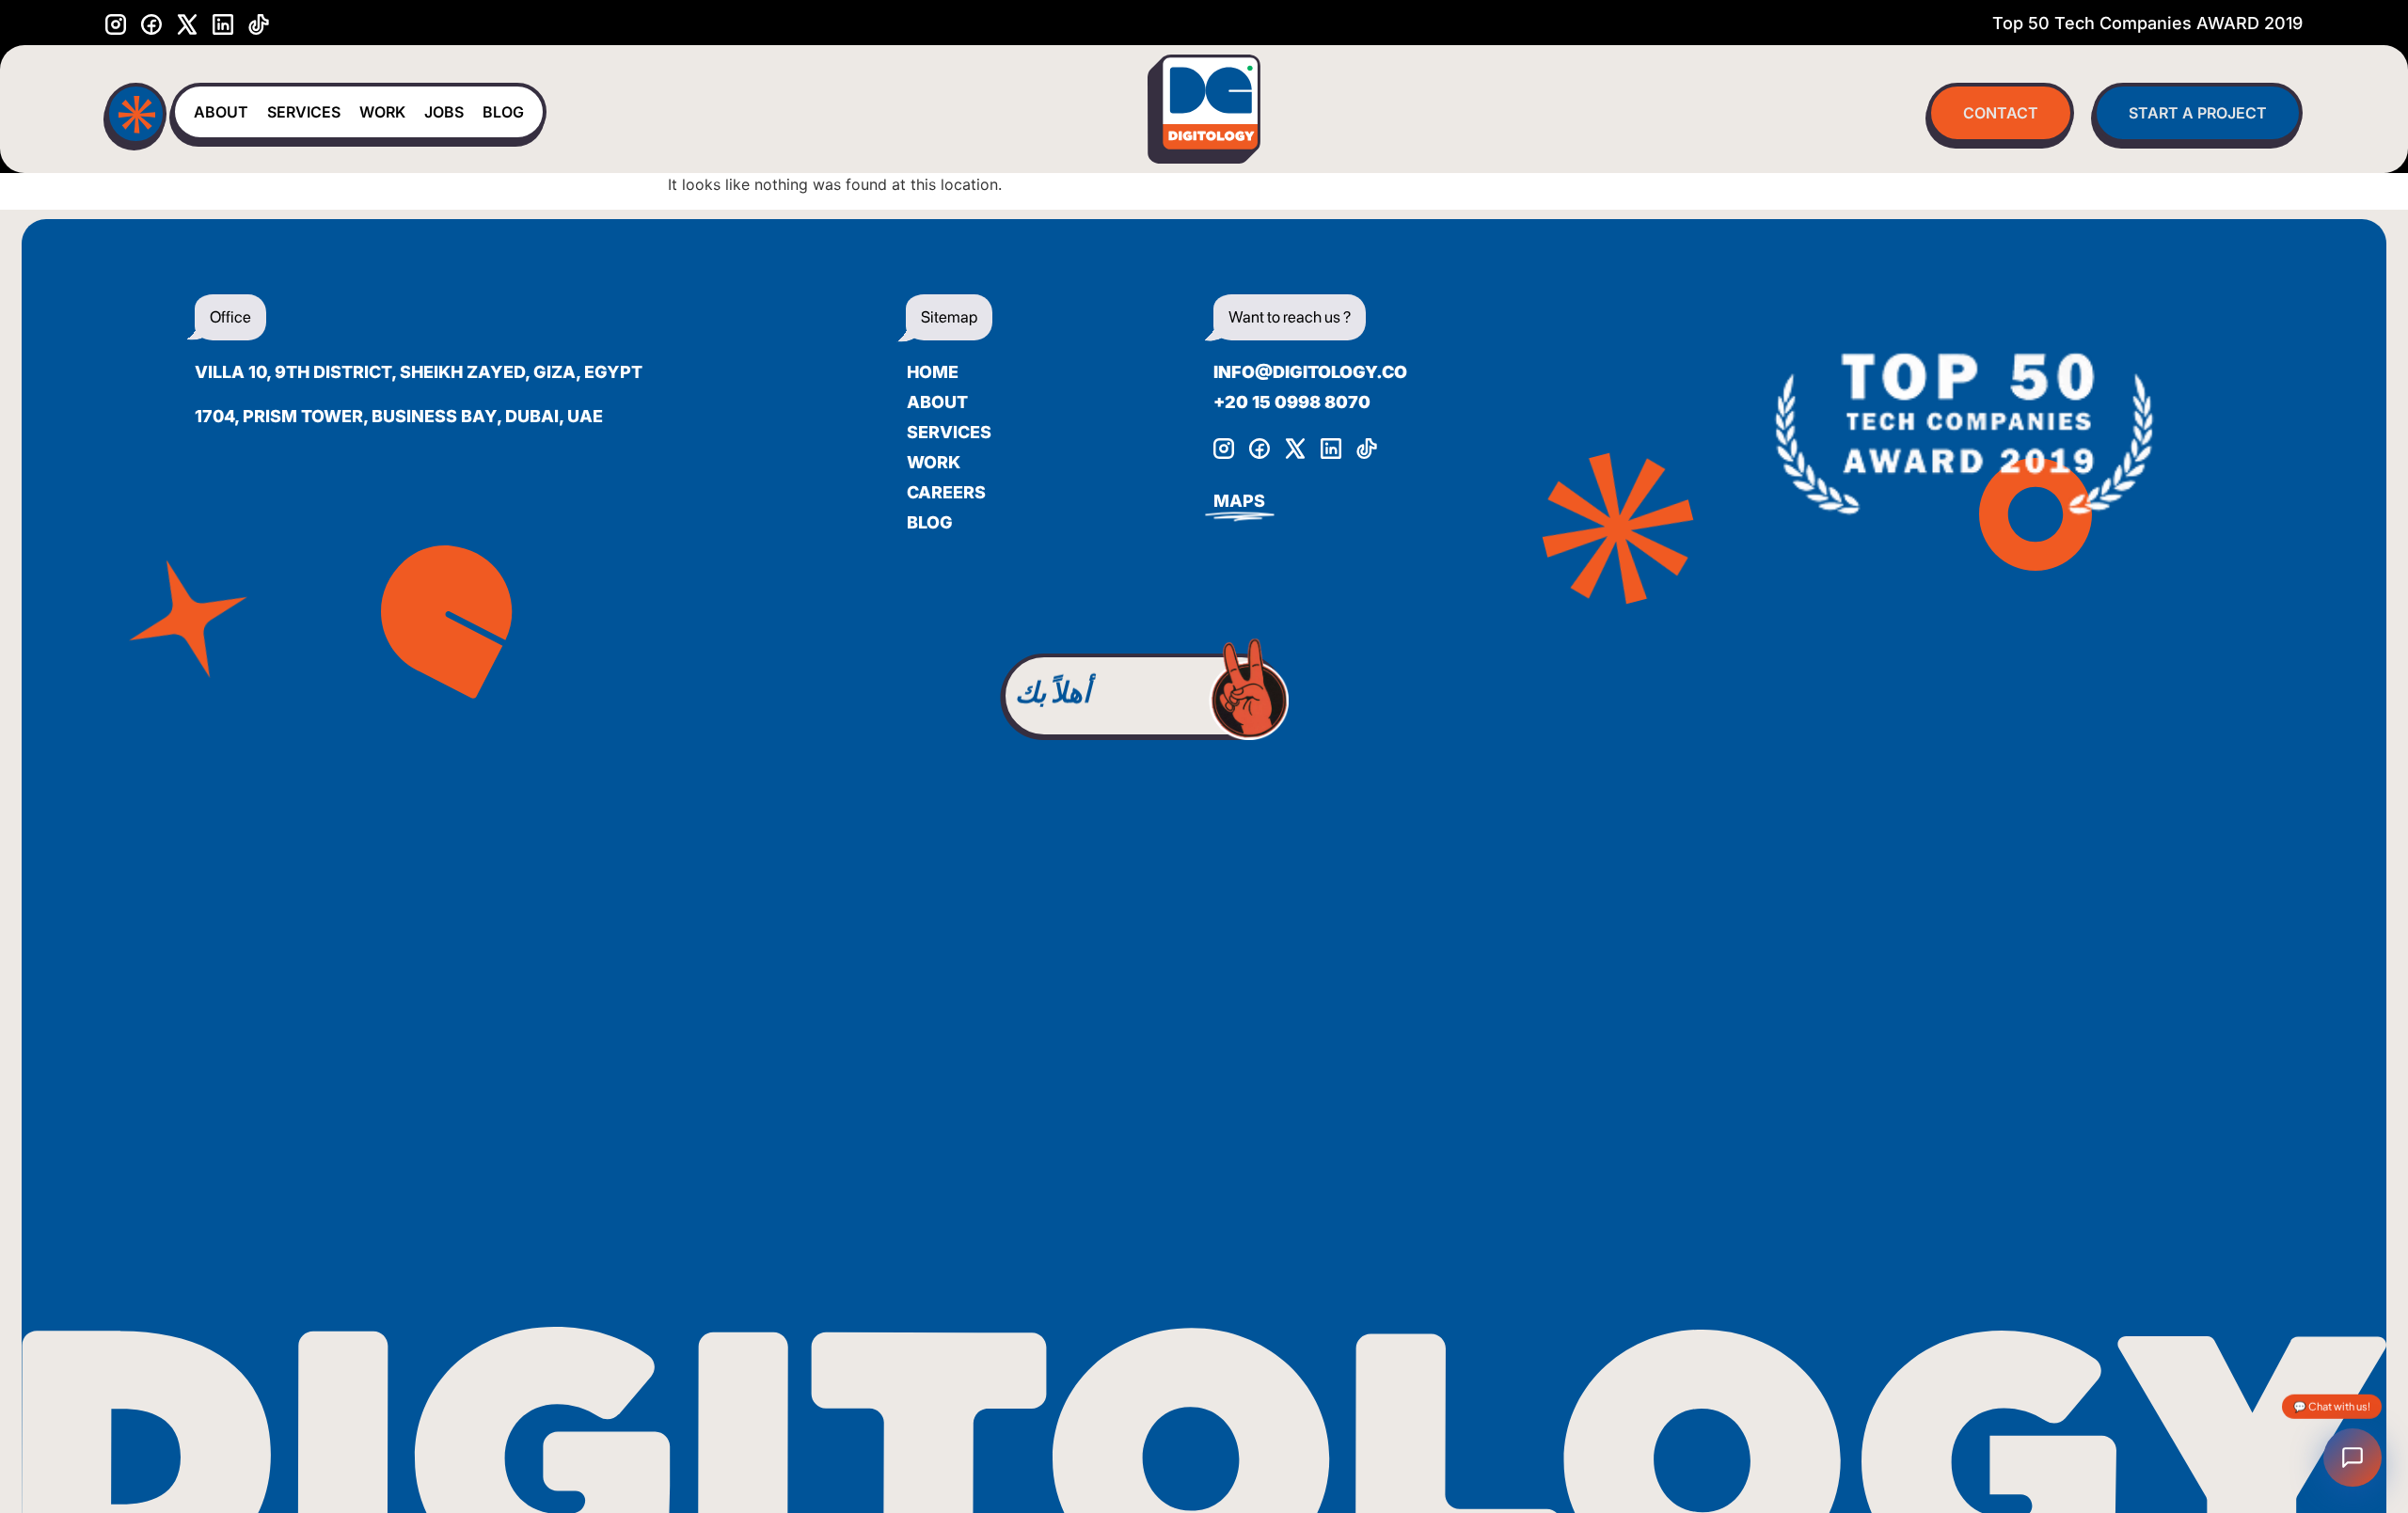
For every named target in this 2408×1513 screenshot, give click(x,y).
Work (382, 112)
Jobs (444, 112)
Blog (503, 112)
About (221, 112)
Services (304, 112)
